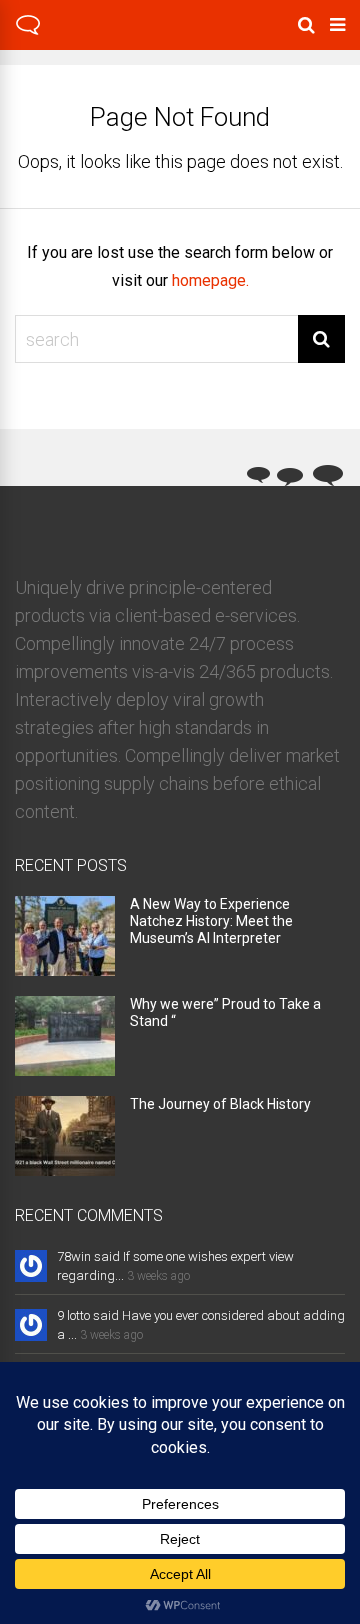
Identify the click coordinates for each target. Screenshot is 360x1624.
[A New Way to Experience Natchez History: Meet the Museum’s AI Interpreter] (65, 969)
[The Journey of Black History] (65, 1169)
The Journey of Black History (220, 1104)
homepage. (210, 280)
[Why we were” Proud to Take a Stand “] (65, 1069)
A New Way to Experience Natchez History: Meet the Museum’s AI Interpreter (211, 921)
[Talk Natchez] (28, 32)
